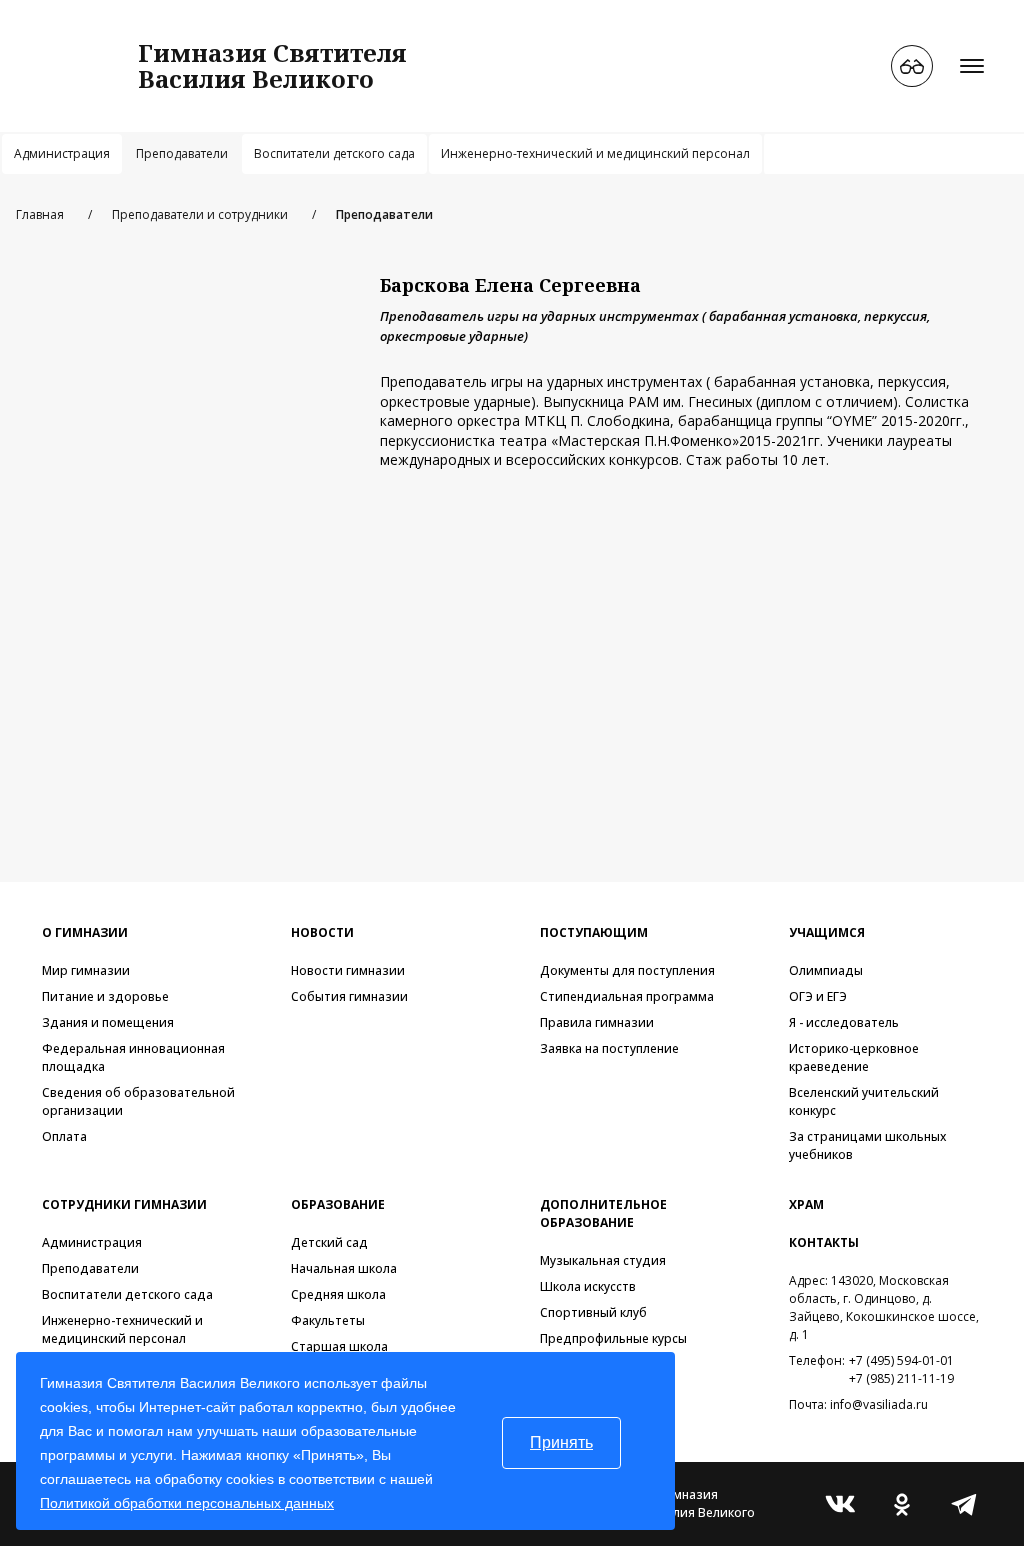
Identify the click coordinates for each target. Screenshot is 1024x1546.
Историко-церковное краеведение (854, 1057)
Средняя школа (338, 1294)
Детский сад (329, 1242)
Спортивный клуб (593, 1312)
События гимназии (349, 996)
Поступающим (594, 932)
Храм (806, 1204)
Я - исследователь (844, 1022)
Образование (338, 1204)
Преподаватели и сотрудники (200, 214)
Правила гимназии (597, 1022)
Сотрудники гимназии (124, 1204)
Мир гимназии (86, 970)
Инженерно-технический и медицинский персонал (595, 153)
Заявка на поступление (609, 1048)
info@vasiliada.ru (879, 1404)
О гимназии (85, 932)
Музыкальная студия (603, 1260)
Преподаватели (182, 153)
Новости (322, 932)
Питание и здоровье (105, 996)
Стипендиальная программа (627, 996)
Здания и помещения (108, 1022)
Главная (40, 214)
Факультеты (328, 1320)
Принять (561, 1442)
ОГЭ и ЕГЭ (818, 996)
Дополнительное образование (603, 1213)
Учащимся (827, 932)
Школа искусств (588, 1286)
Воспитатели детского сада (334, 153)
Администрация (62, 153)
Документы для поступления (627, 970)
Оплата (64, 1136)
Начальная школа (344, 1268)
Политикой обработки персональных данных (187, 1503)
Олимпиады (826, 970)
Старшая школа (339, 1346)
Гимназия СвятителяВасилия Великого (272, 65)
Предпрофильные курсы (613, 1338)
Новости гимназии (348, 970)
